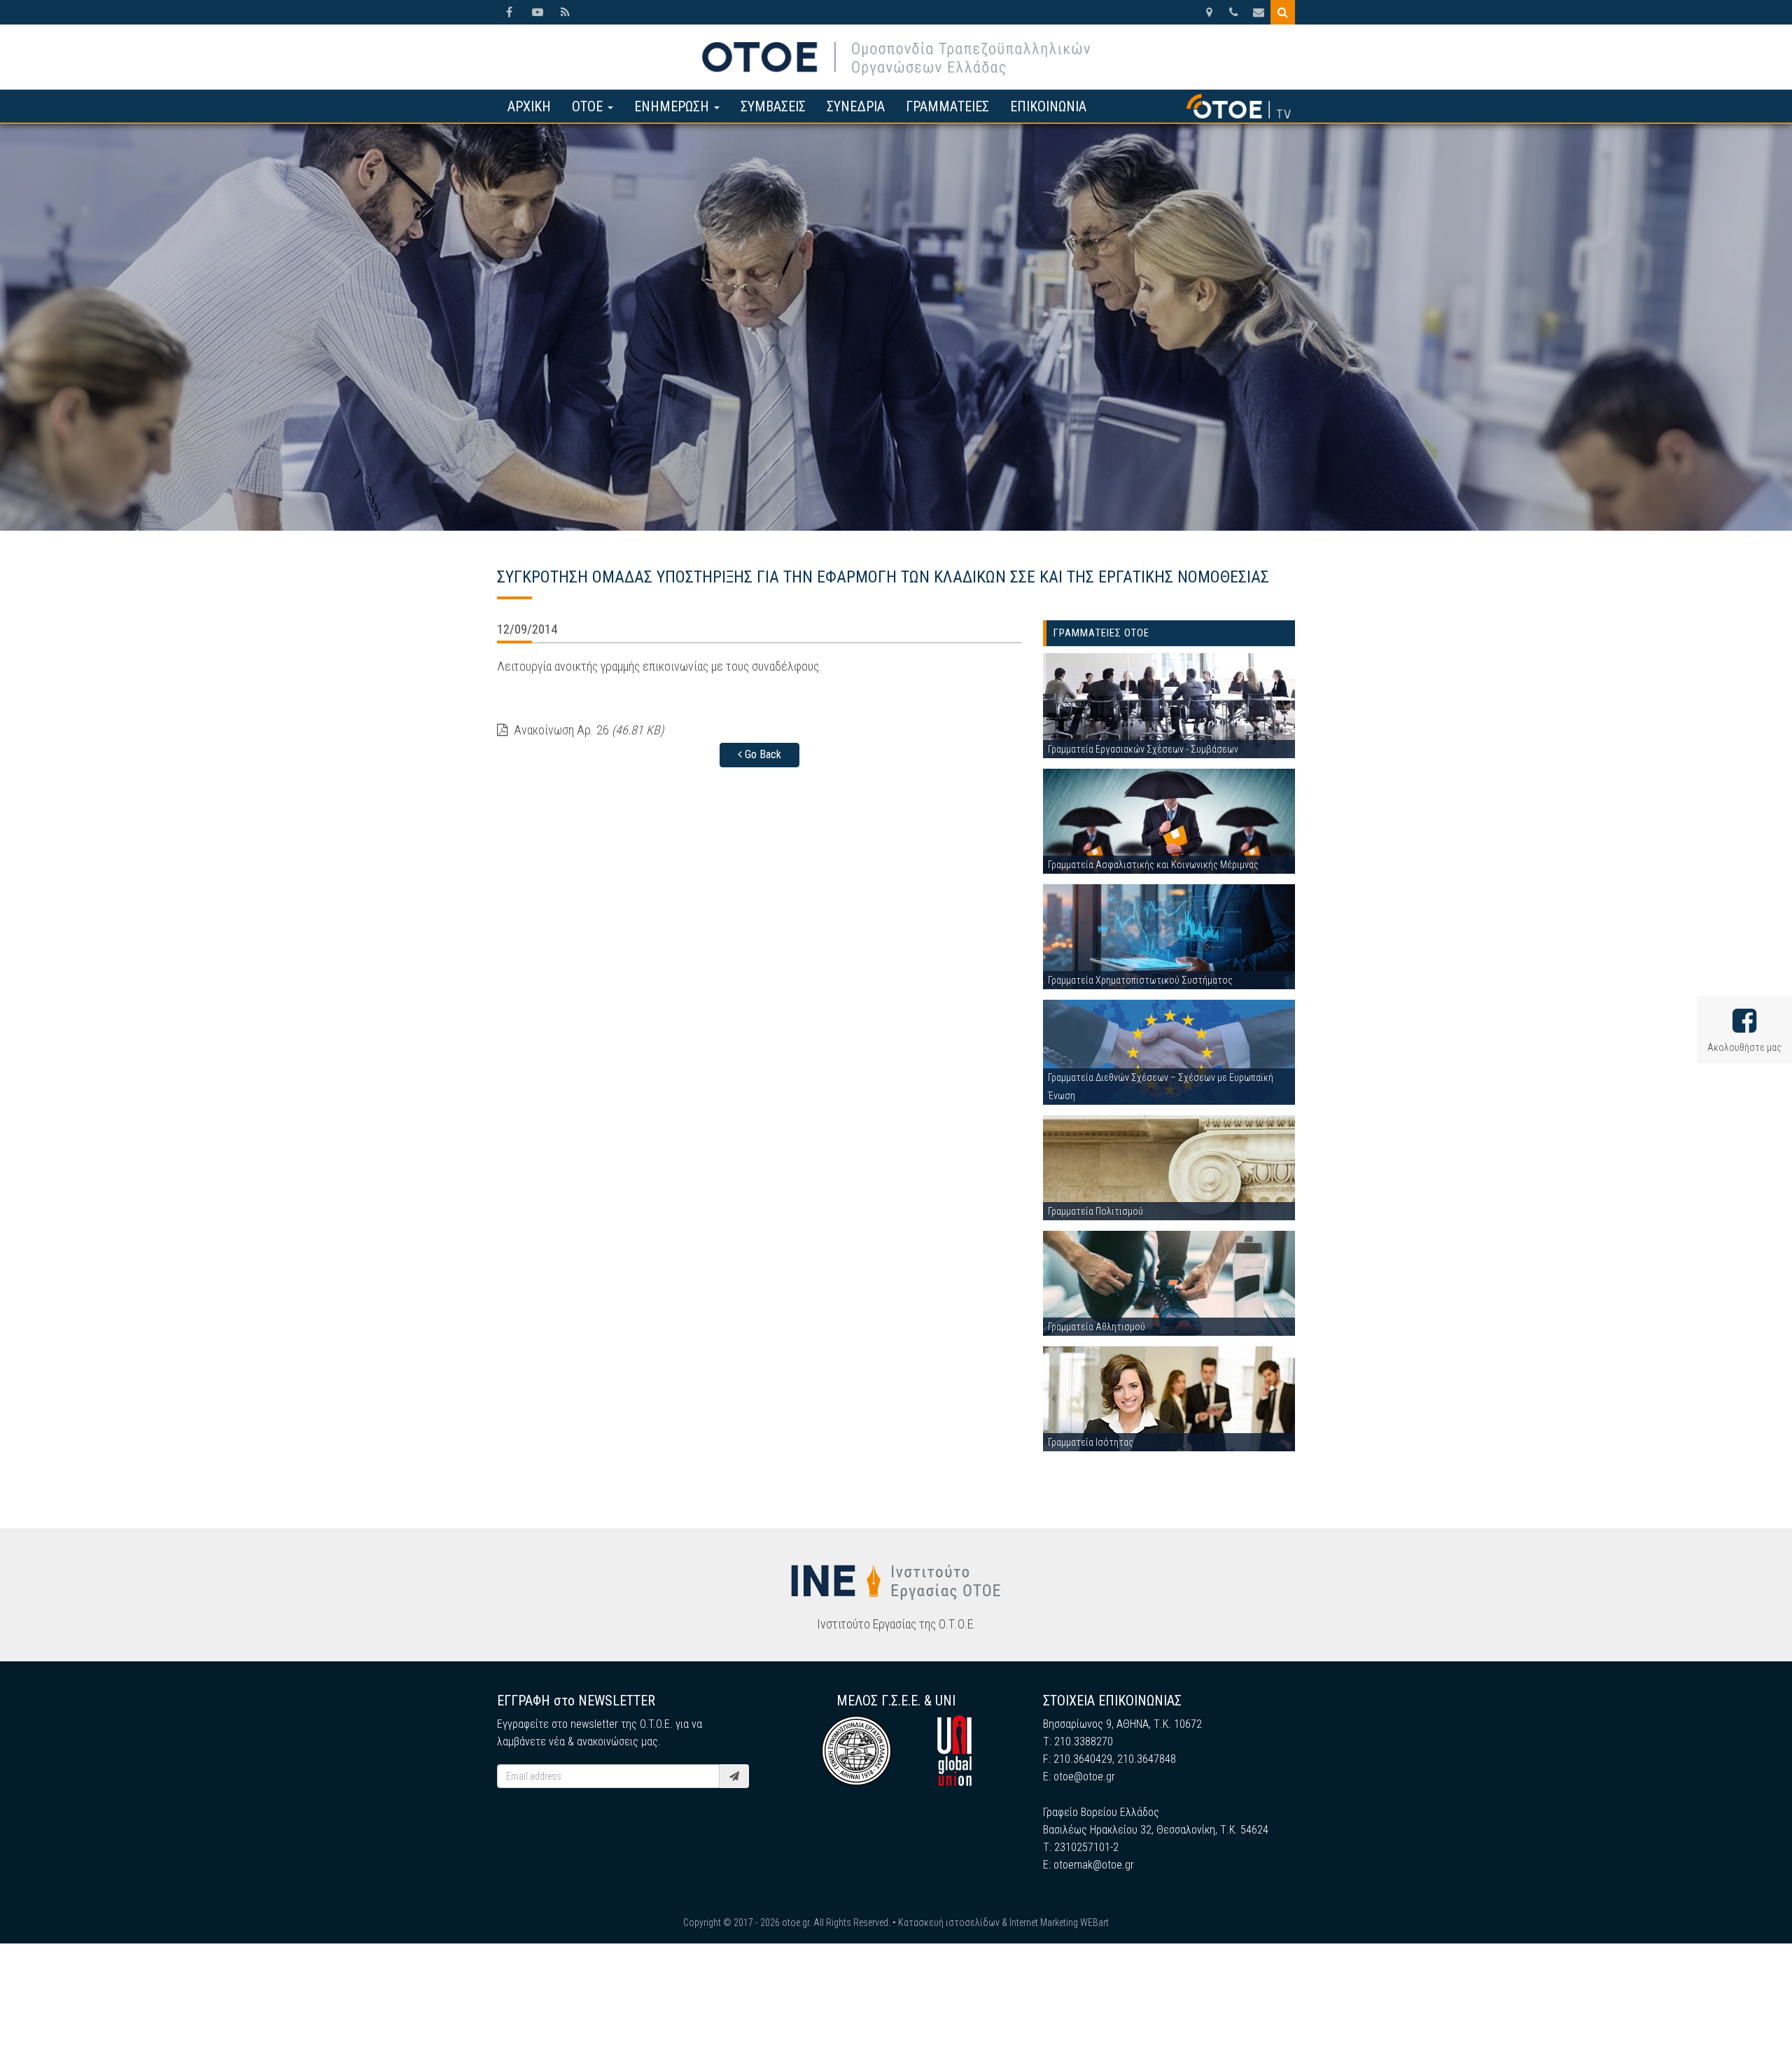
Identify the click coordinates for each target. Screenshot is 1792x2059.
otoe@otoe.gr (1084, 1777)
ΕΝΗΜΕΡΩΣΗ (673, 106)
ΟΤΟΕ (589, 106)
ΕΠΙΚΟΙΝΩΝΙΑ (1048, 106)
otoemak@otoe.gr (1094, 1865)
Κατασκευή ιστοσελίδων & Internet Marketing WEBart (1003, 1922)
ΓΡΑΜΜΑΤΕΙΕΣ (947, 106)
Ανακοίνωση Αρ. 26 (587, 730)
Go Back (762, 754)
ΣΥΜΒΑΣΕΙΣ (773, 106)
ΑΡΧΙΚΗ (529, 106)
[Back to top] (1750, 2017)
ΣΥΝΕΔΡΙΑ (856, 106)
